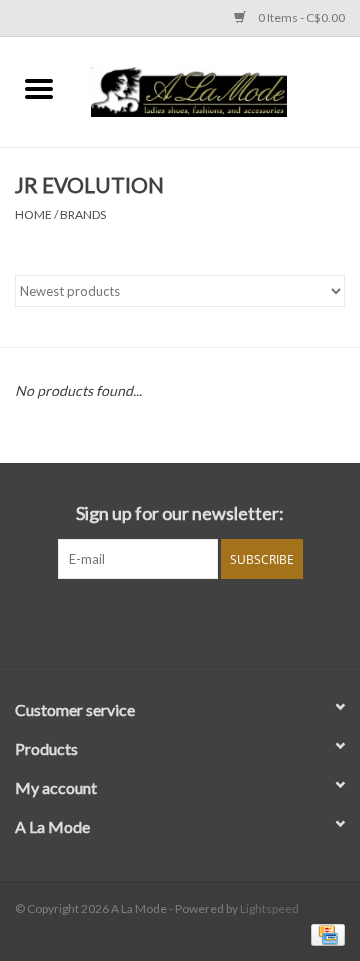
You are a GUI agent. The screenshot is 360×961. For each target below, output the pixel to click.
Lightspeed (269, 908)
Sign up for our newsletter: (180, 513)
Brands (83, 214)
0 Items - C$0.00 (300, 17)
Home (33, 214)
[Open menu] (39, 88)
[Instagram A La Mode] (198, 620)
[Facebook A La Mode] (163, 620)
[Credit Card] (324, 933)
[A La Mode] (219, 89)
